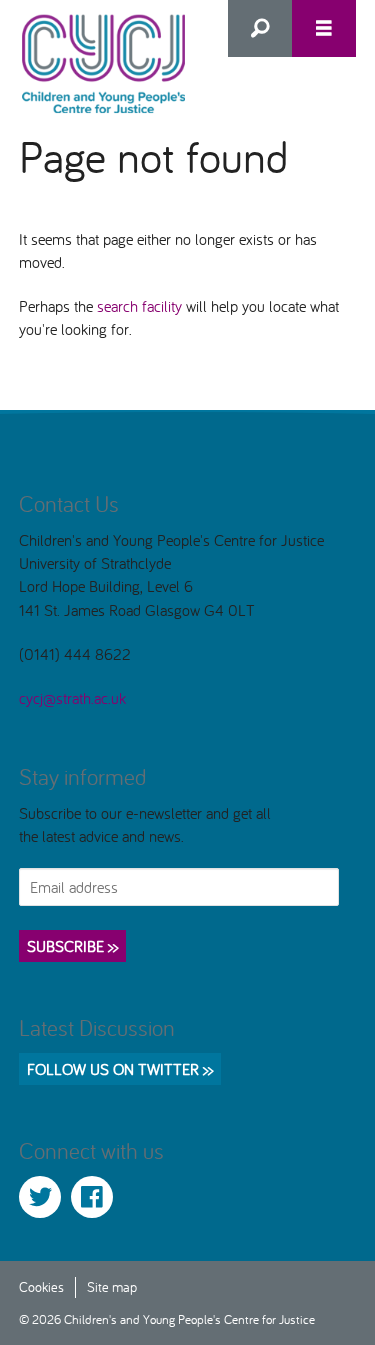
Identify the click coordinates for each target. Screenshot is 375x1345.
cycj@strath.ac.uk (72, 698)
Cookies (41, 1286)
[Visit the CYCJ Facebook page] (92, 1197)
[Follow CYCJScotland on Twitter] (40, 1197)
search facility (139, 306)
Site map (112, 1286)
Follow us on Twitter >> (120, 1069)
